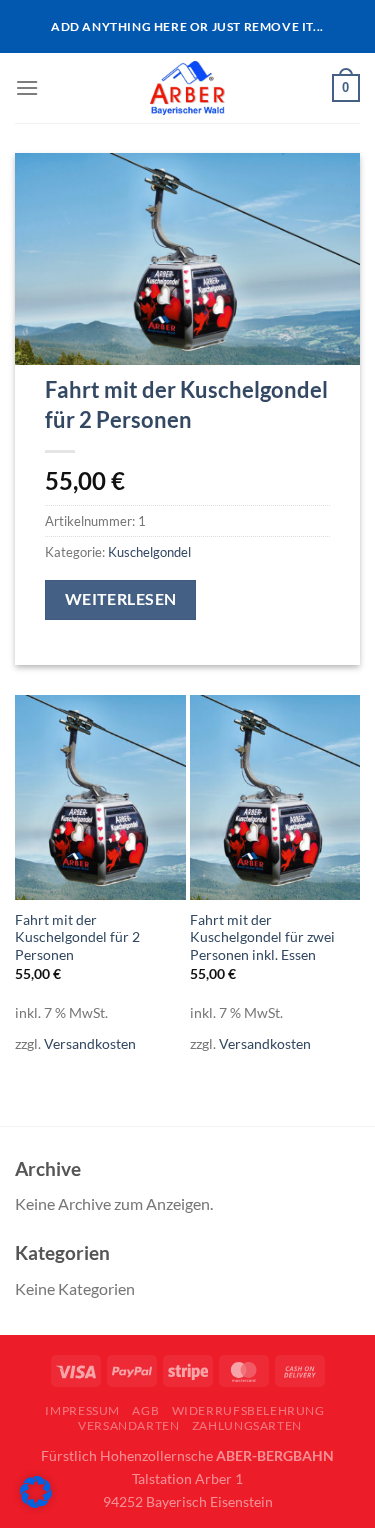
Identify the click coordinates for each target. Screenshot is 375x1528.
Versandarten (128, 1425)
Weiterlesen (121, 599)
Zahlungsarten (247, 1425)
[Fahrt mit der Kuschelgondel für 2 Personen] (100, 797)
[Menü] (27, 87)
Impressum (82, 1410)
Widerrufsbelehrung (248, 1410)
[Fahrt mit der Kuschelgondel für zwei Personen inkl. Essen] (275, 797)
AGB (145, 1410)
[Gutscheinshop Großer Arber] (187, 88)
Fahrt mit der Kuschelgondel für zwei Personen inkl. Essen (262, 937)
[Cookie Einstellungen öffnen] (36, 1501)
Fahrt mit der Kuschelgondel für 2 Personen (77, 937)
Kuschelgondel (149, 552)
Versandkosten (90, 1043)
